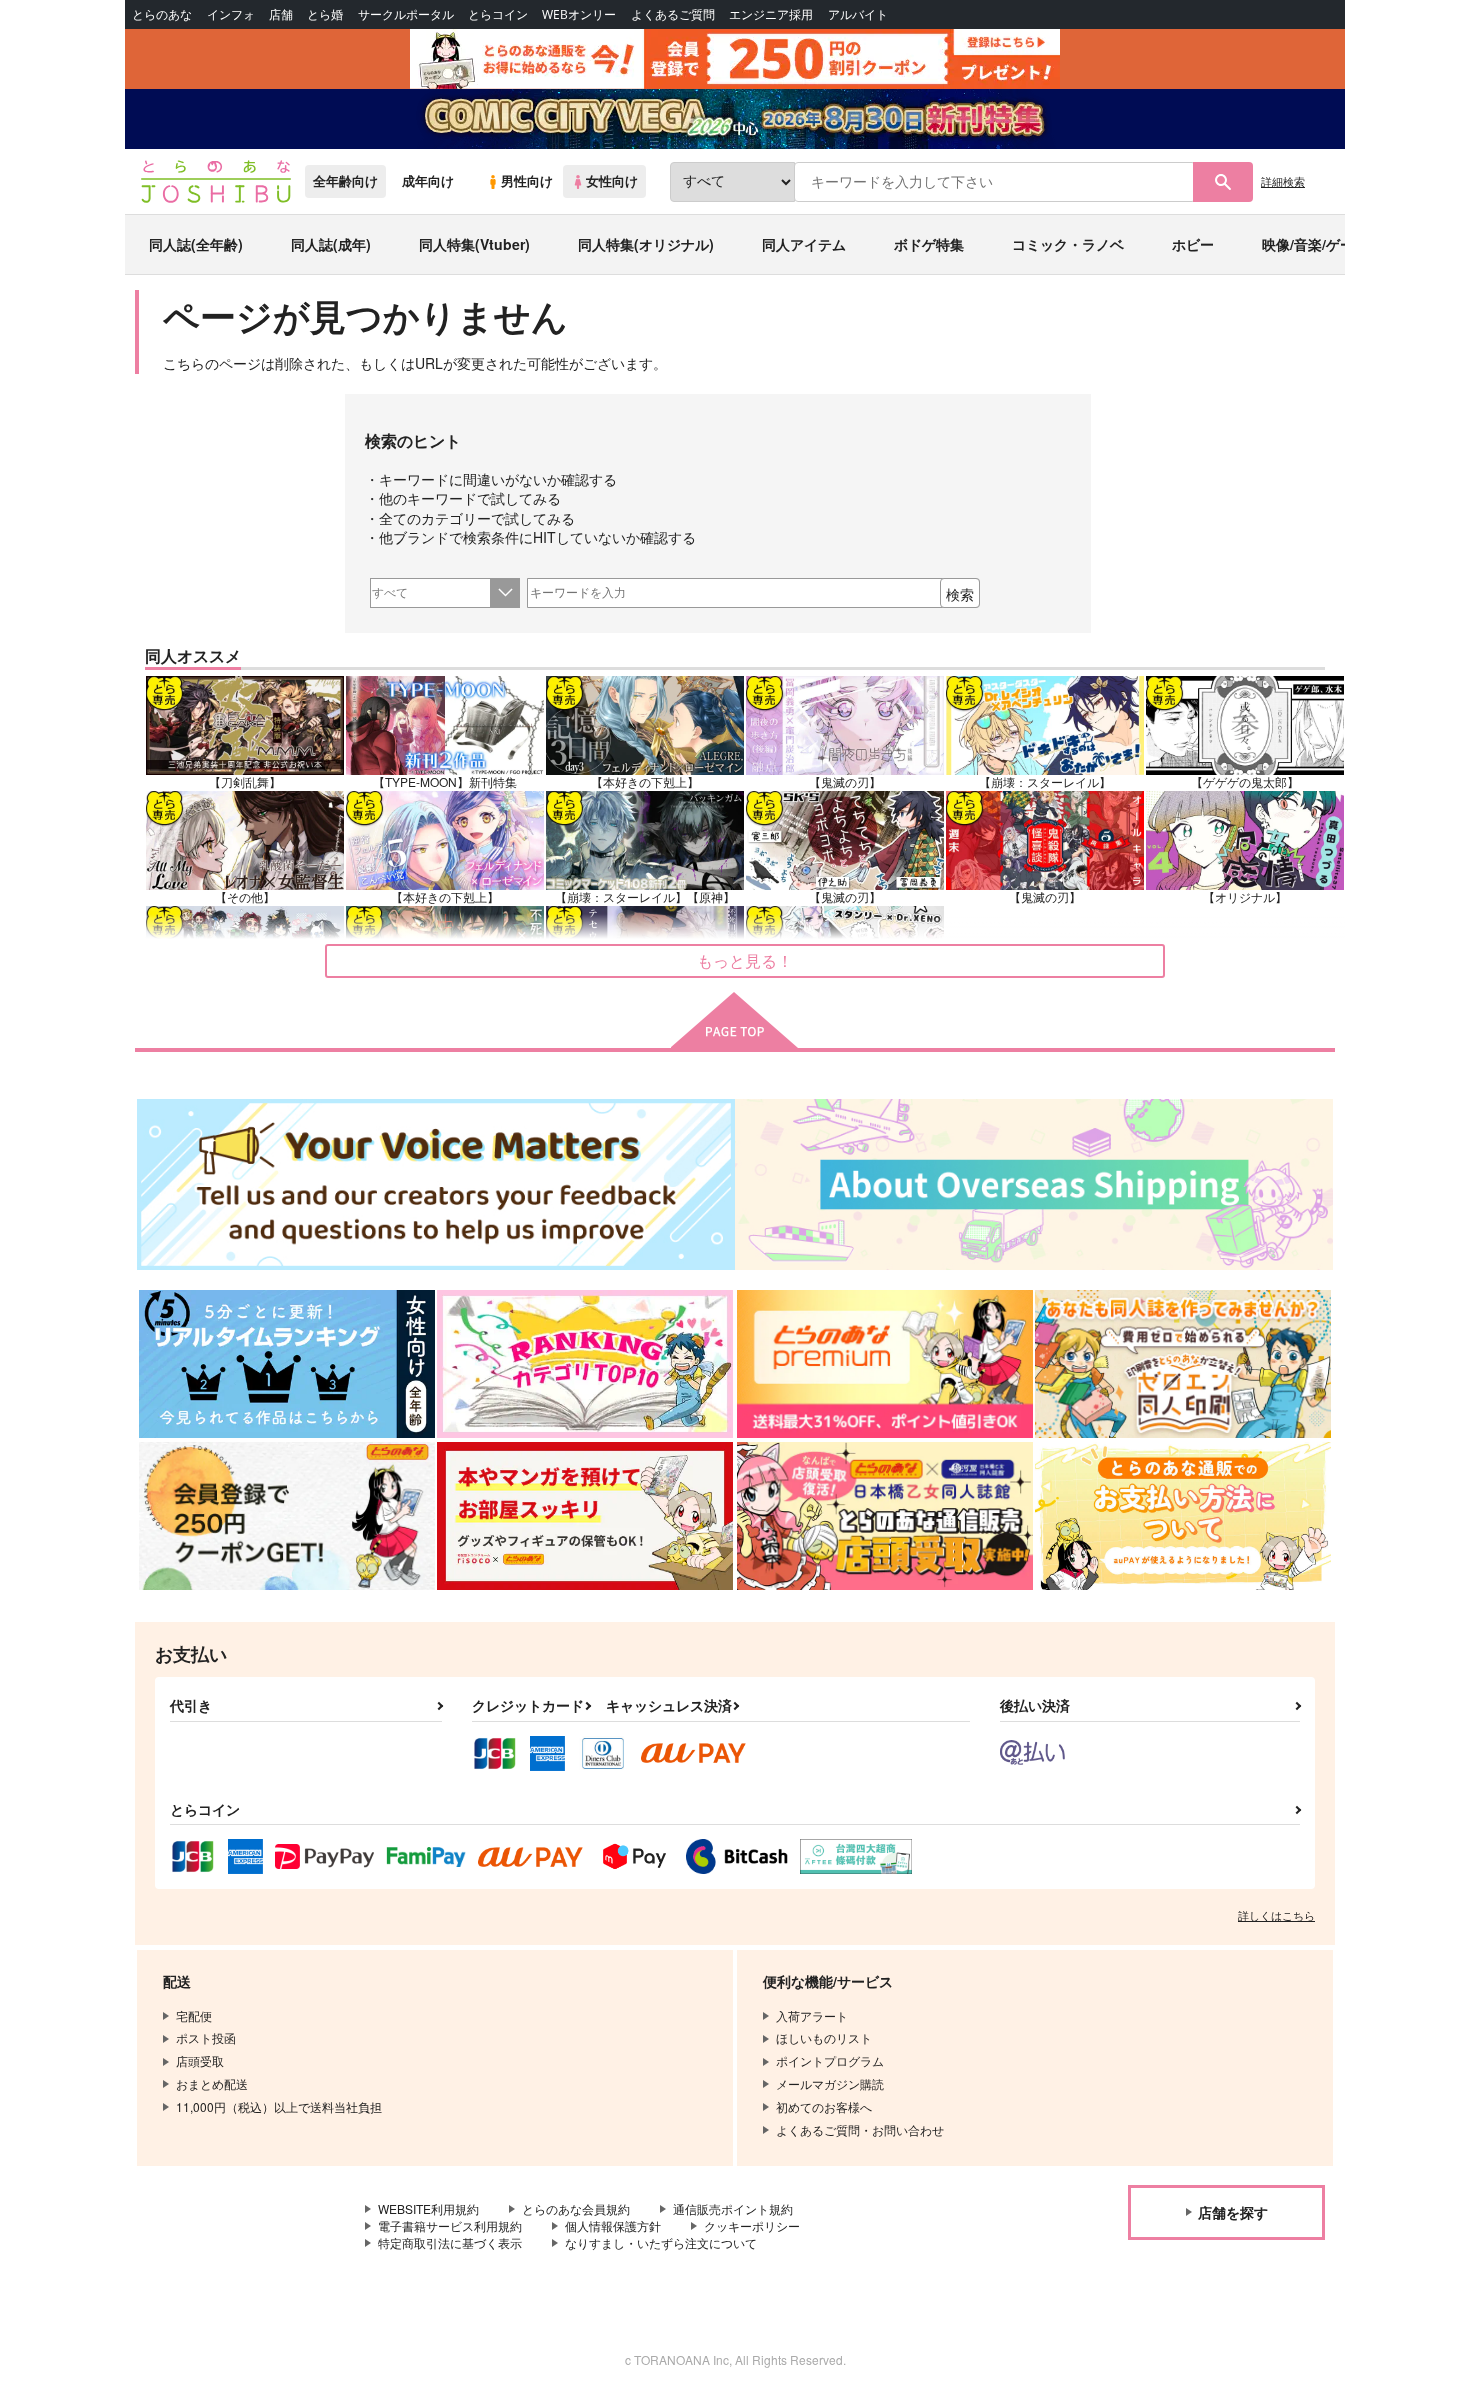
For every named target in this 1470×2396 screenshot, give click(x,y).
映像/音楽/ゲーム (1315, 244)
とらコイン (498, 14)
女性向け (612, 181)
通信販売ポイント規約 (733, 2208)
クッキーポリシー (752, 2225)
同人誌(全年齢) (196, 244)
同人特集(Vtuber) (474, 244)
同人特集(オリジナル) (646, 244)
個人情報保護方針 (613, 2225)
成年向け (428, 181)
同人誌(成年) (331, 244)
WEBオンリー (579, 14)
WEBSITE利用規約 (428, 2208)
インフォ (231, 14)
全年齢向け (345, 181)
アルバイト (858, 14)
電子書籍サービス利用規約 (450, 2225)
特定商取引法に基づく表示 (450, 2242)
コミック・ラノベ (1068, 244)
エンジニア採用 (771, 14)
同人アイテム (804, 244)
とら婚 (325, 14)
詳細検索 (1283, 181)
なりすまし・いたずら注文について (661, 2242)
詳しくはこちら (1276, 1915)
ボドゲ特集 (929, 244)
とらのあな (162, 14)
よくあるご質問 (673, 14)
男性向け (527, 181)
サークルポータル (406, 14)
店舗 (281, 14)
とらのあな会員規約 (576, 2208)
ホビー (1193, 244)
